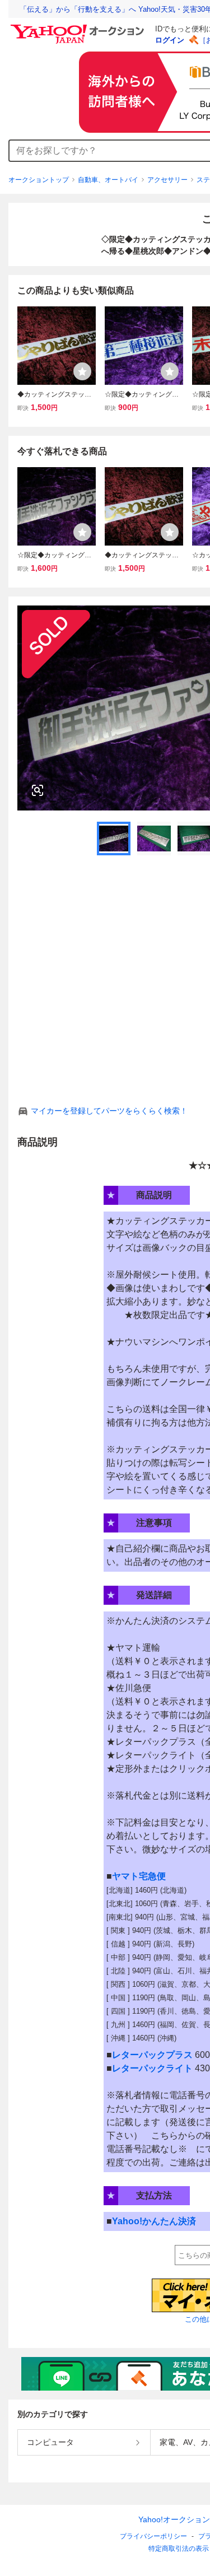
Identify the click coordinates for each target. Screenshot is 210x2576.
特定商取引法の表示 (179, 2549)
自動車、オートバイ (108, 180)
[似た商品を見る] (38, 790)
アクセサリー (167, 180)
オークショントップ (39, 180)
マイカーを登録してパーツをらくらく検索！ (109, 1111)
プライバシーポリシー (153, 2536)
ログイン (170, 40)
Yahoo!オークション (174, 2519)
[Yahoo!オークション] (79, 27)
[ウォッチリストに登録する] (82, 371)
